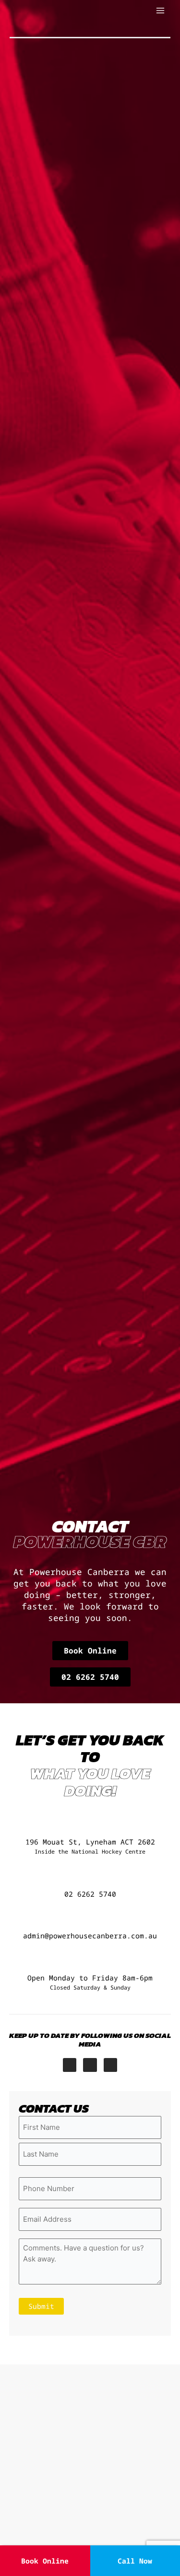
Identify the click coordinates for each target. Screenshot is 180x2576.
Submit (41, 2306)
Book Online (45, 2561)
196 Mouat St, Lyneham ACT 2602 (90, 1846)
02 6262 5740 (90, 1894)
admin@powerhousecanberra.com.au (90, 1935)
